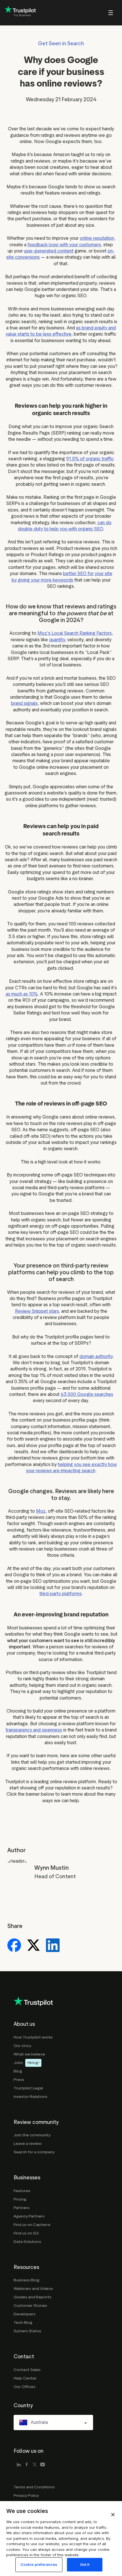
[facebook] (27, 2465)
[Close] (113, 2515)
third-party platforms (61, 1594)
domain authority (96, 1356)
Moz (41, 1511)
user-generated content (49, 251)
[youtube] (43, 2465)
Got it (85, 2564)
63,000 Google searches (87, 1394)
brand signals (24, 703)
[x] (35, 2465)
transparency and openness (34, 1730)
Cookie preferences (39, 2564)
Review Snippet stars (37, 1311)
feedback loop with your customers (64, 245)
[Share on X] (33, 1946)
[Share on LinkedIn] (53, 1946)
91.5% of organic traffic (90, 459)
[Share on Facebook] (14, 1946)
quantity (57, 640)
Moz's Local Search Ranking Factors (75, 633)
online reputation (97, 238)
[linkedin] (19, 2465)
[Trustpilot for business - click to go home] (20, 13)
